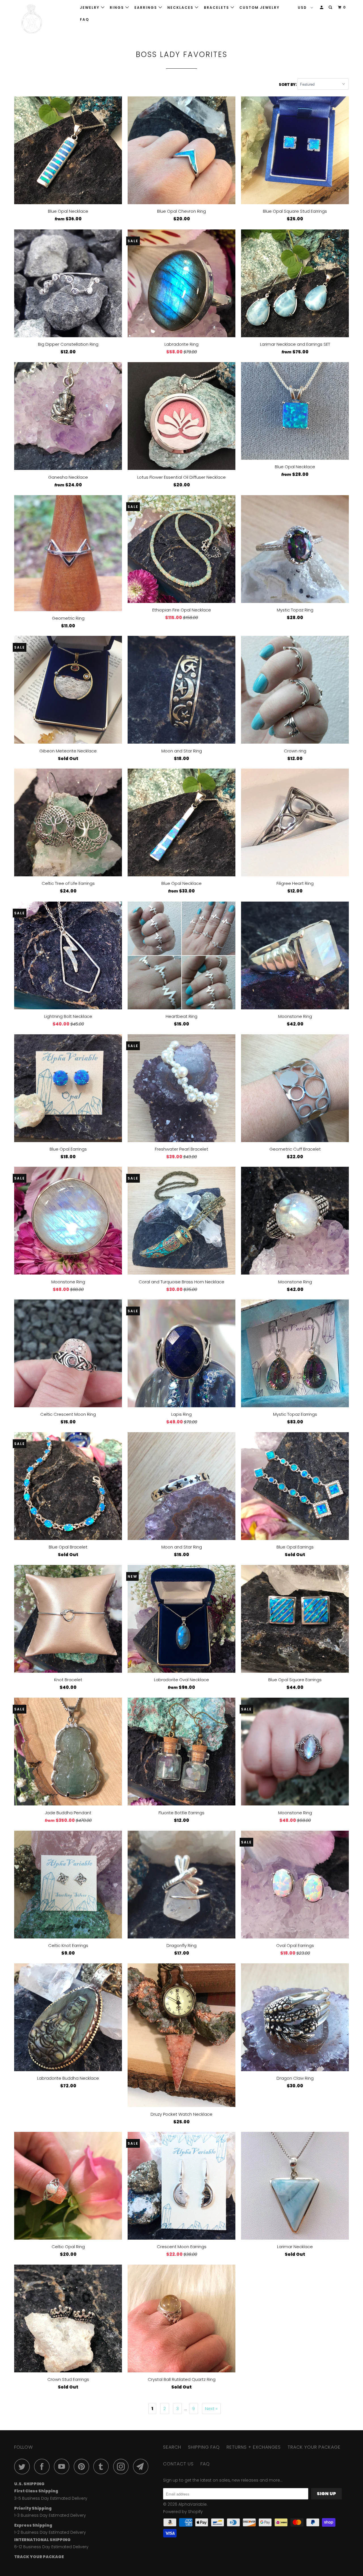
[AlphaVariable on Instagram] (123, 2466)
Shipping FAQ (204, 2447)
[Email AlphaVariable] (142, 2466)
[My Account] (322, 8)
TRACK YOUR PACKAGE (314, 2447)
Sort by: (288, 84)
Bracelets (217, 8)
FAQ (85, 19)
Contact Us (178, 2464)
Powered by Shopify (183, 2512)
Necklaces (181, 8)
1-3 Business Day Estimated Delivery (50, 2515)
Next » (211, 2409)
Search (172, 2447)
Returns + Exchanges (254, 2447)
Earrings (146, 8)
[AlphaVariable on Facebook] (43, 2466)
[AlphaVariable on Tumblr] (103, 2466)
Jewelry (90, 8)
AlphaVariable (193, 2504)
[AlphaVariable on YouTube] (63, 2466)
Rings (118, 8)
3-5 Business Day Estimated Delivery (51, 2498)
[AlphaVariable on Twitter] (24, 2466)
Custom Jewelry (259, 8)
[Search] (331, 8)
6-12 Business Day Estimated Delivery (51, 2547)
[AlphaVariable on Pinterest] (83, 2466)
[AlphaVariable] (43, 19)
